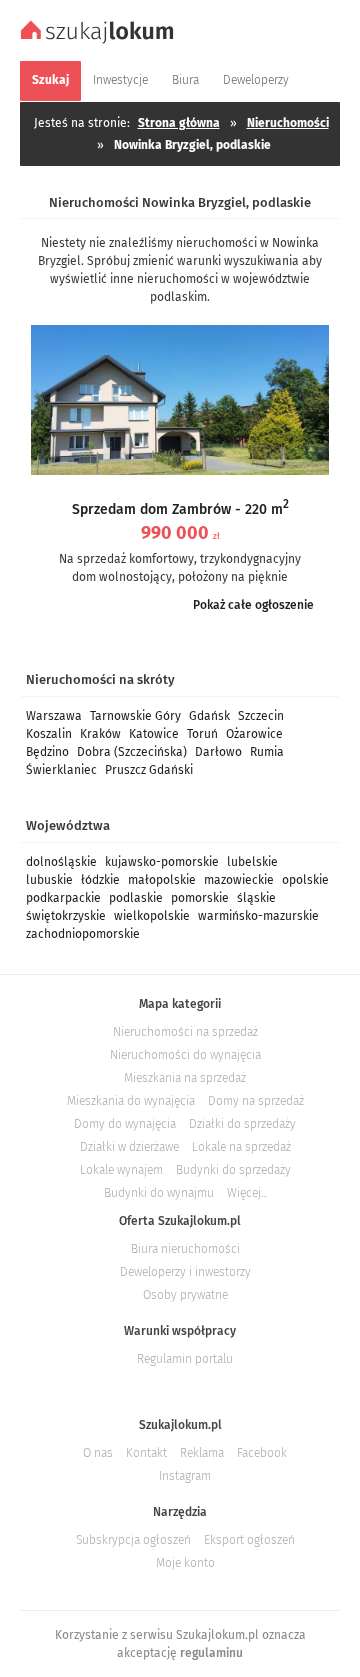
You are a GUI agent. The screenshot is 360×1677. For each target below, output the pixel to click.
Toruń (202, 734)
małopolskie (162, 880)
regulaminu (211, 1653)
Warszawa (54, 716)
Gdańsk (209, 716)
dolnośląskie (61, 862)
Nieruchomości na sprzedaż (185, 1032)
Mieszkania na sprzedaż (185, 1078)
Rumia (267, 752)
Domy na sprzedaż (256, 1101)
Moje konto (185, 1563)
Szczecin (261, 716)
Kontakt (146, 1453)
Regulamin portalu (185, 1359)
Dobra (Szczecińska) (132, 752)
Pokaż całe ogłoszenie (253, 605)
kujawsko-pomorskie (162, 862)
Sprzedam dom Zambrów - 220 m (180, 509)
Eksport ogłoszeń (249, 1540)
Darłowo (218, 752)
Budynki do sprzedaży (233, 1170)
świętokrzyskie (66, 916)
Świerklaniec (61, 770)
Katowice (154, 734)
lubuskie (49, 880)
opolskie (305, 880)
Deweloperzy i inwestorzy (185, 1272)
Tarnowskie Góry (135, 716)
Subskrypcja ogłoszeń (133, 1540)
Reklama (202, 1453)
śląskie (256, 898)
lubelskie (252, 862)
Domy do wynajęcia (125, 1124)
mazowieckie (239, 880)
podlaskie (136, 898)
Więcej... (247, 1193)
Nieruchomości (288, 123)
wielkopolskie (152, 916)
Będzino (47, 752)
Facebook (262, 1453)
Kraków (100, 734)
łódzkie (100, 880)
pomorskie (200, 898)
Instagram (185, 1476)
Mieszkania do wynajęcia (131, 1101)
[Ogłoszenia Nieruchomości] (99, 41)
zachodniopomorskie (83, 934)
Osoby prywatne (185, 1295)
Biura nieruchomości (185, 1249)
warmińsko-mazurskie (258, 916)
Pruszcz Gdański (149, 770)
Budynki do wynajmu (159, 1193)
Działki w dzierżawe (129, 1147)
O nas (98, 1453)
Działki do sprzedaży (242, 1124)
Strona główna (179, 123)
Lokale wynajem (121, 1170)
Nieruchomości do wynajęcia (185, 1055)
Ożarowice (254, 734)
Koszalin (49, 734)
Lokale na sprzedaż (241, 1147)
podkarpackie (63, 898)
